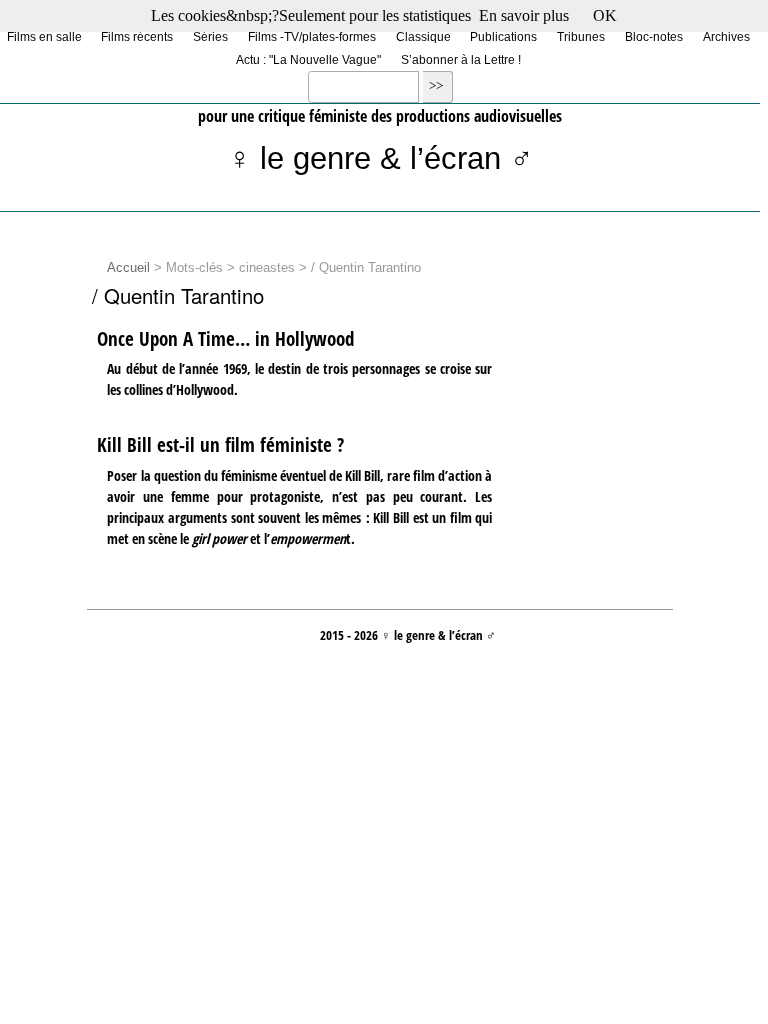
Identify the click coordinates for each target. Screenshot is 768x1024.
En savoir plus (524, 15)
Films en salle (44, 36)
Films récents (137, 36)
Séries (210, 36)
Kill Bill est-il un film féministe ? (220, 445)
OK (605, 15)
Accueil (128, 268)
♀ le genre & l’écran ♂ (380, 158)
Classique (423, 36)
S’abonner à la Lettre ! (461, 59)
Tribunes (581, 36)
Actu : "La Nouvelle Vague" (308, 59)
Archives (726, 36)
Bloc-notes (654, 36)
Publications (503, 36)
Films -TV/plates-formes (312, 36)
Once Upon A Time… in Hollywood (225, 339)
